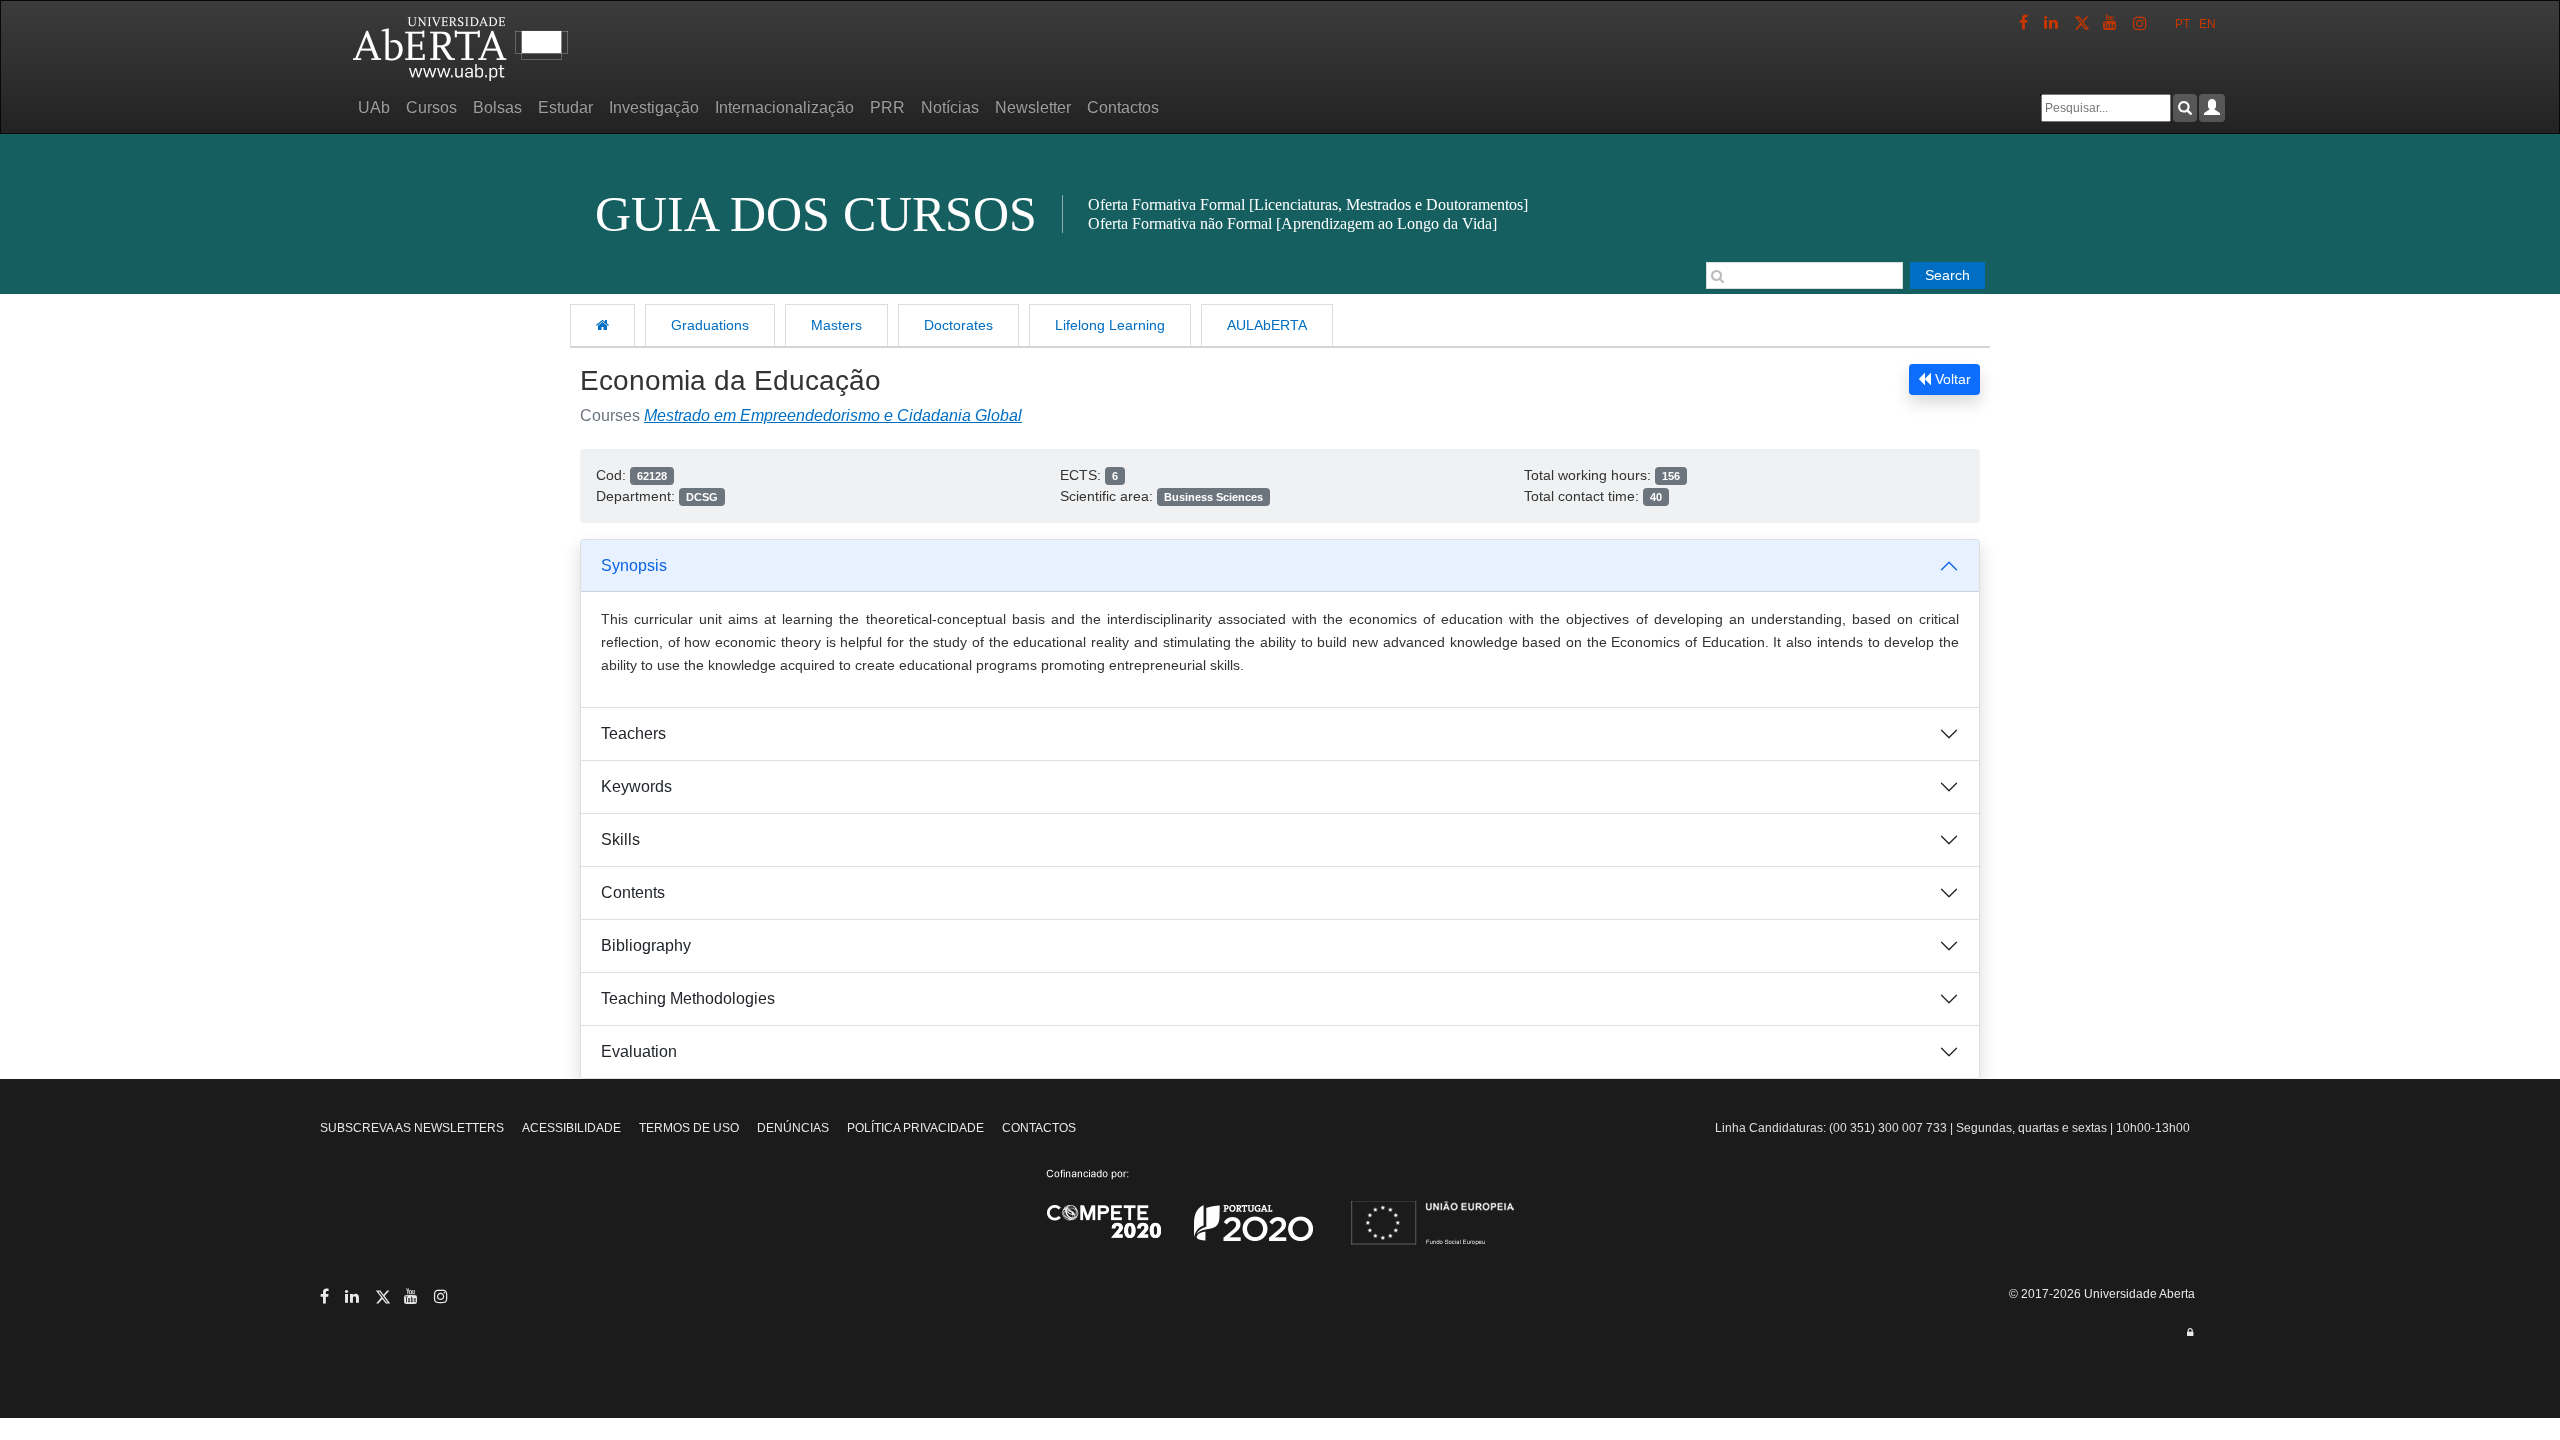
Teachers (633, 733)
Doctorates (958, 325)
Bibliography (646, 945)
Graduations (710, 325)
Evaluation (639, 1051)
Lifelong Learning (1110, 325)
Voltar (1951, 379)
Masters (836, 325)
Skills (620, 839)
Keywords (636, 786)
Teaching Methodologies (688, 998)
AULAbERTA (1267, 325)
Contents (633, 892)
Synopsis (634, 565)
